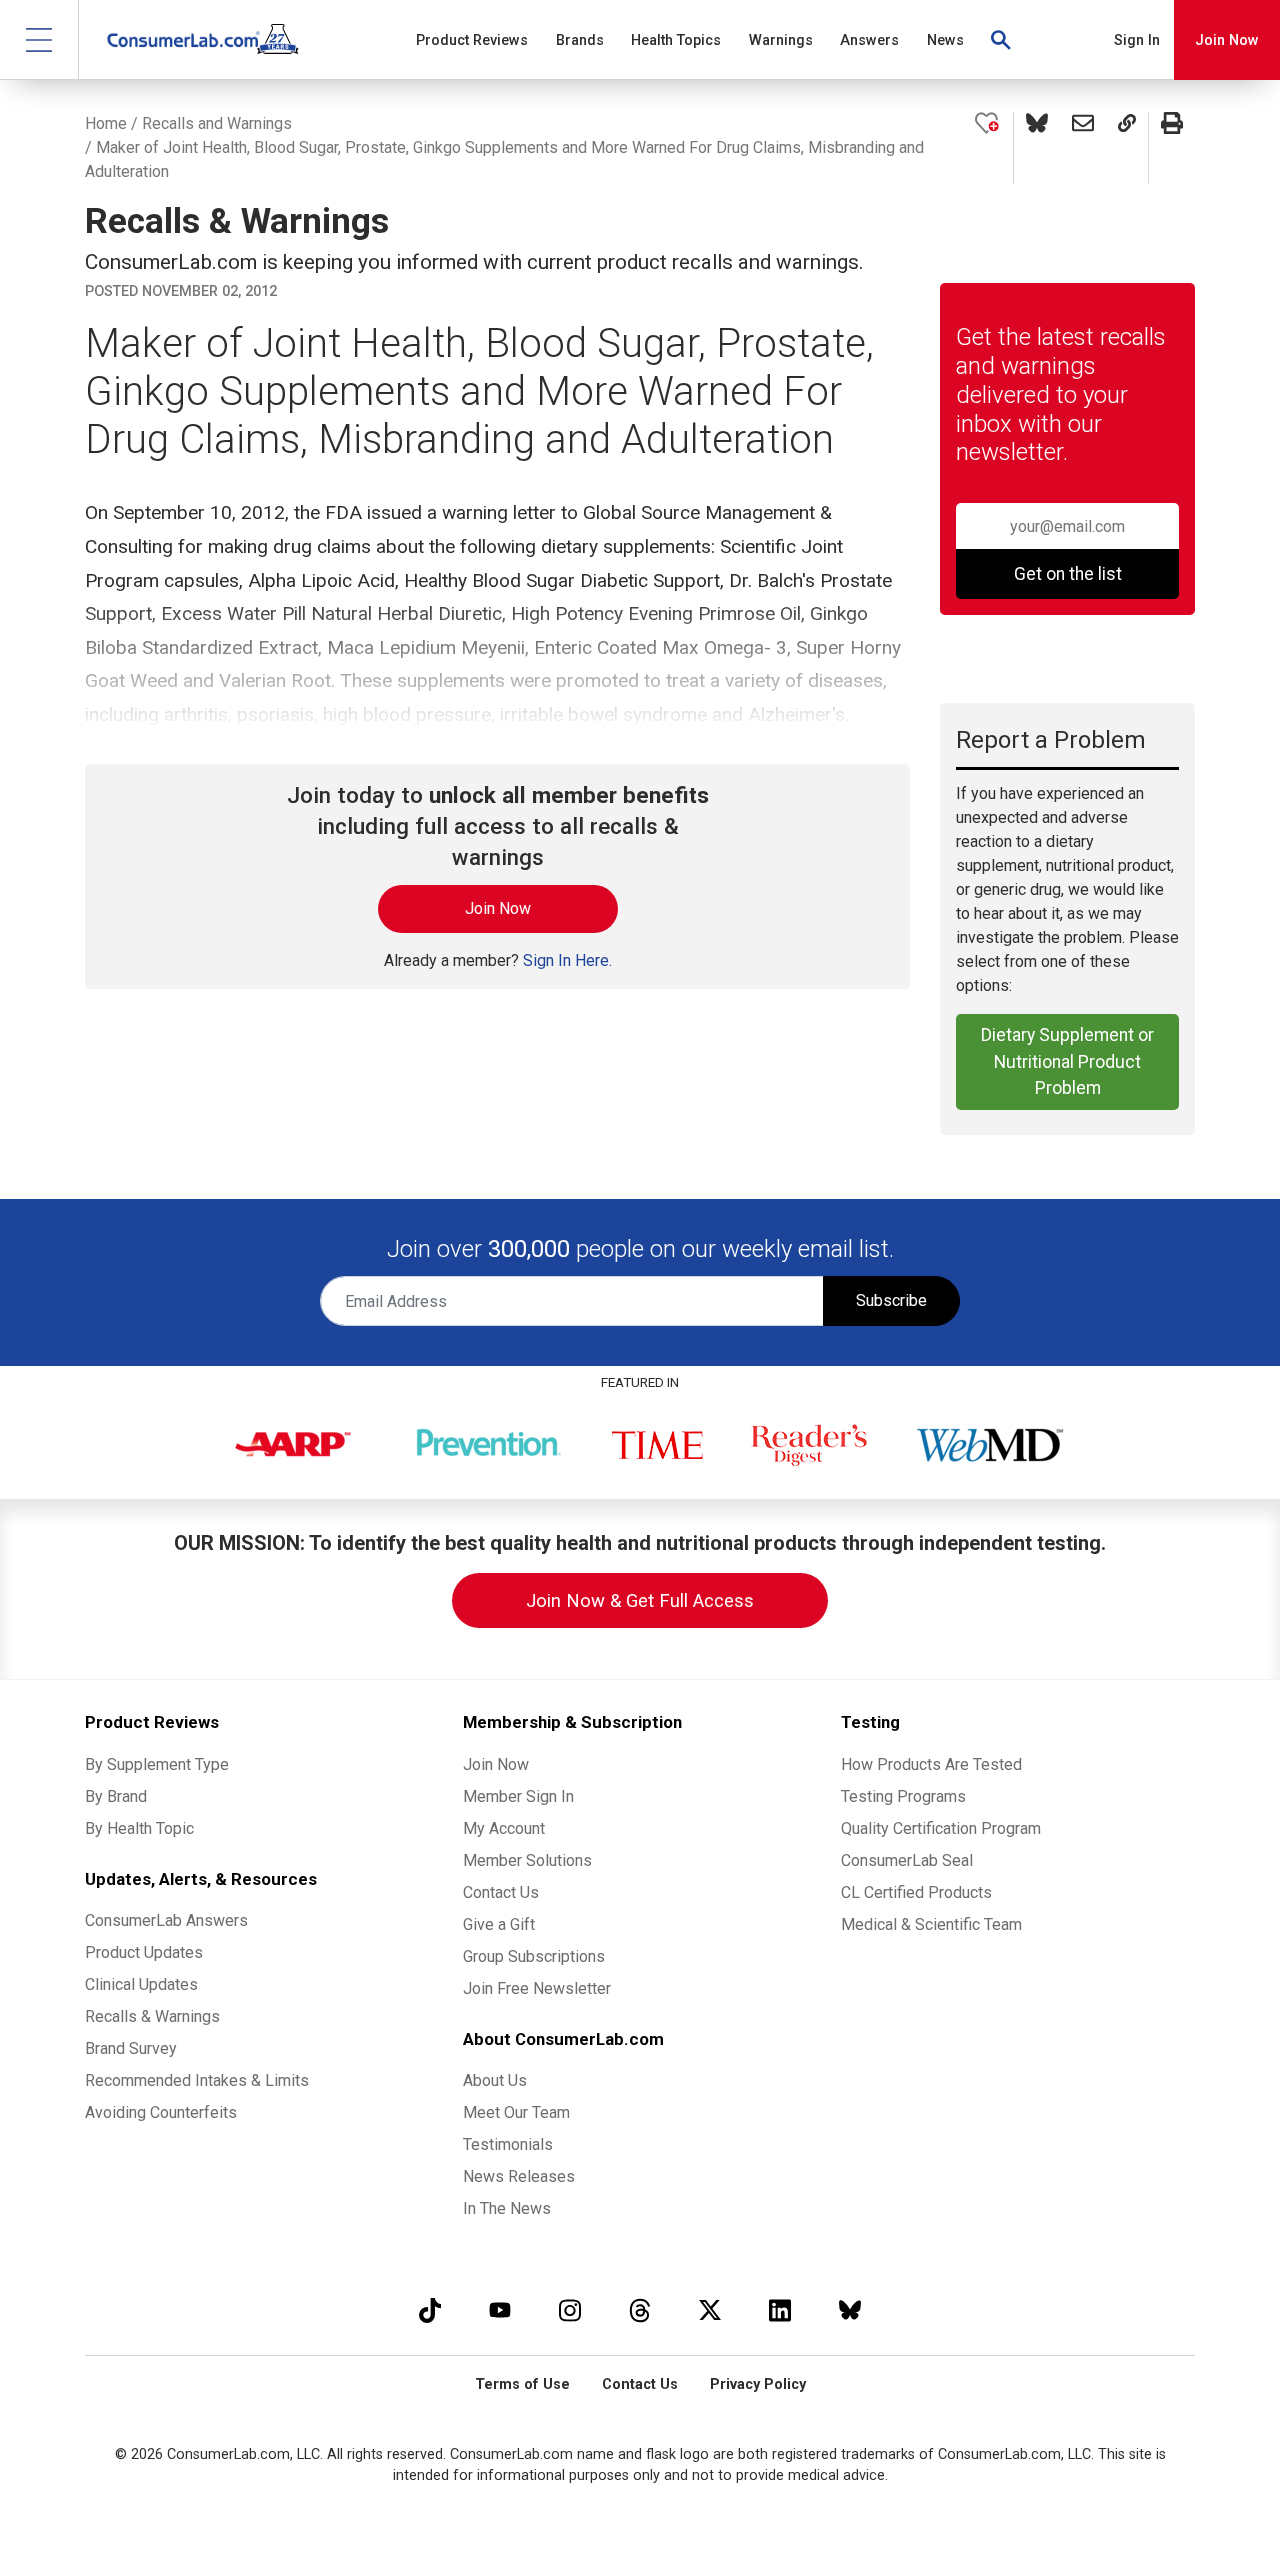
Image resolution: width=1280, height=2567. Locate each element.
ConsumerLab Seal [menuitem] (907, 1860)
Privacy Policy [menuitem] (758, 2384)
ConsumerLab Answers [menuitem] (166, 1920)
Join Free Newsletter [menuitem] (537, 1988)
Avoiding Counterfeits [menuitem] (161, 2112)
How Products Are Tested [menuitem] (931, 1764)
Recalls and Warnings (217, 123)
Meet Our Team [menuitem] (516, 2112)
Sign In (1137, 40)
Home (106, 123)
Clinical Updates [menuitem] (141, 1984)
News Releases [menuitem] (519, 2176)
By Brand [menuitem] (116, 1796)
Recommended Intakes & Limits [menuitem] (197, 2080)
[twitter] (710, 2309)
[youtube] (500, 2309)
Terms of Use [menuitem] (522, 2384)
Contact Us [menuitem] (501, 1892)
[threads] (640, 2309)
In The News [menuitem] (507, 2208)
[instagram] (570, 2309)
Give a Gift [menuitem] (499, 1924)
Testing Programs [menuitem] (903, 1796)
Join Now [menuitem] (496, 1764)
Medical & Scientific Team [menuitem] (931, 1924)
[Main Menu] (39, 39)
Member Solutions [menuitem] (527, 1860)
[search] (1002, 40)
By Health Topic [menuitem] (139, 1828)
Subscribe (891, 1300)
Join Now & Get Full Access (640, 1600)
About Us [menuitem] (495, 2080)
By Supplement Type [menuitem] (157, 1764)
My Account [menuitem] (504, 1828)
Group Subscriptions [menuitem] (534, 1956)
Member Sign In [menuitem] (518, 1796)
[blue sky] (850, 2309)
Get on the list (1068, 574)
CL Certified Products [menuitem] (916, 1892)
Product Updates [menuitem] (144, 1952)
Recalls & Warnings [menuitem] (152, 2016)
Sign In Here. (567, 960)
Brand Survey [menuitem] (131, 2048)
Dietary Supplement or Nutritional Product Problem (1067, 1061)
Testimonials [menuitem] (508, 2144)
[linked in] (780, 2309)
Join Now (1227, 40)
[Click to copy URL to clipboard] (1127, 148)
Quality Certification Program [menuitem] (941, 1828)
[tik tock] (430, 2309)
